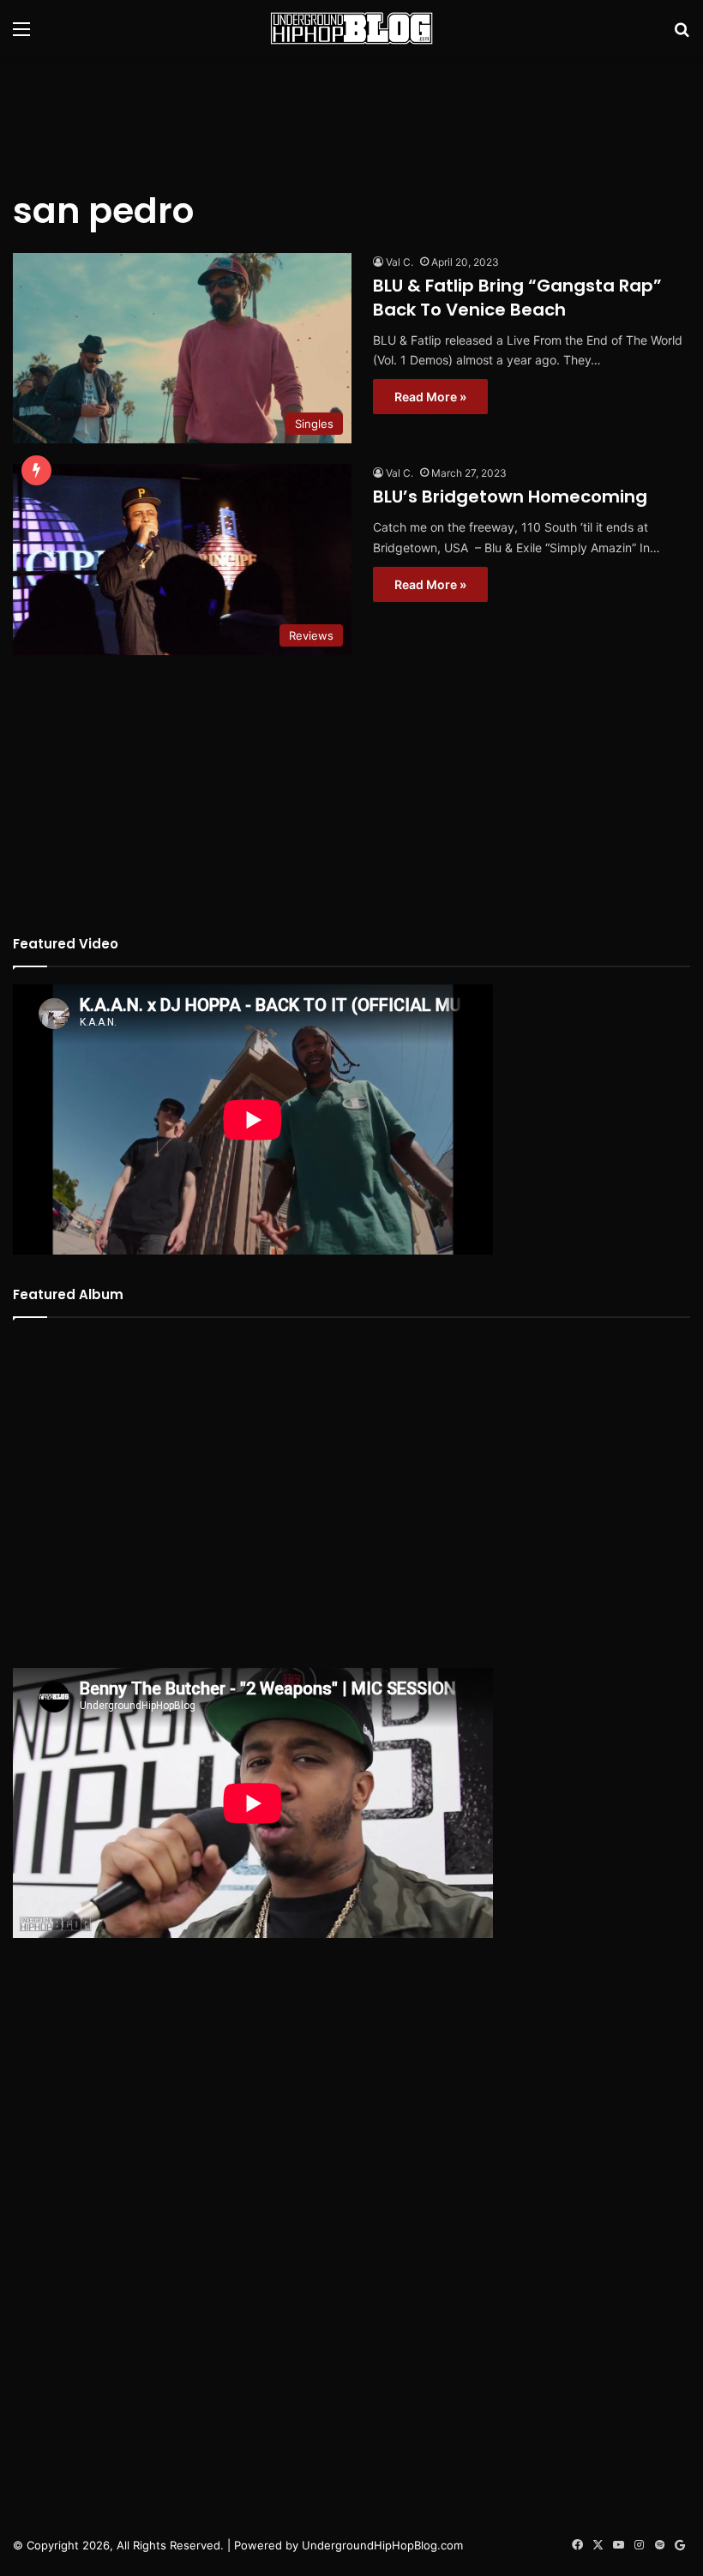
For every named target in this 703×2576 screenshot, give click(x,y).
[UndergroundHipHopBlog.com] (351, 28)
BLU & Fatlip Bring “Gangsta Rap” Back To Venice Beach (517, 298)
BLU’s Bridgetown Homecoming (510, 497)
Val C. (400, 262)
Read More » (430, 397)
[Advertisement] (351, 112)
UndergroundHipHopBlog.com (382, 2545)
